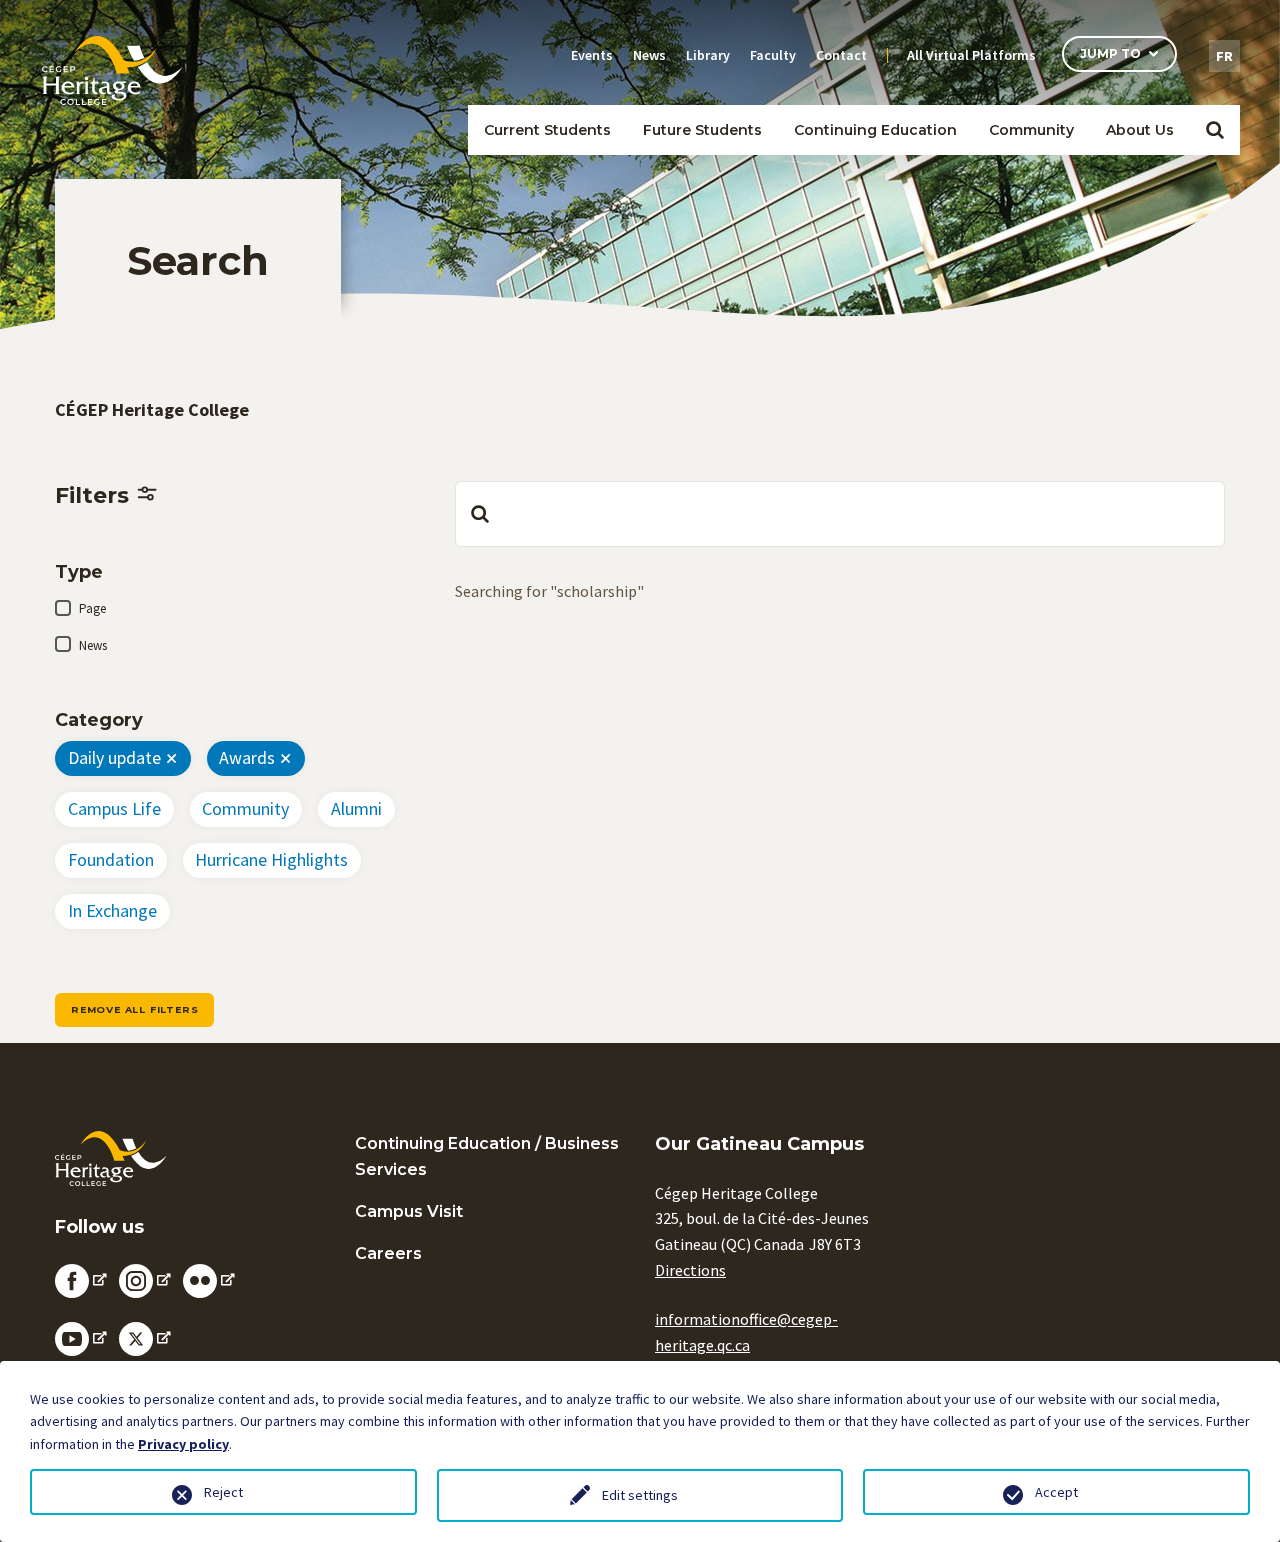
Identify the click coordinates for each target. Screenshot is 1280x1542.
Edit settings (640, 1495)
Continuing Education (875, 130)
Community (245, 808)
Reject (223, 1492)
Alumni (356, 808)
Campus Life (114, 808)
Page (92, 608)
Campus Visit (409, 1211)
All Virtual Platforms (971, 55)
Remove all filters (134, 1009)
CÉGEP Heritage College (152, 409)
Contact (841, 55)
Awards (247, 757)
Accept (1056, 1492)
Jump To (1110, 53)
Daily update (114, 757)
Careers (388, 1253)
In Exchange (112, 910)
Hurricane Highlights (271, 859)
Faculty (773, 55)
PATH (1014, 163)
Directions (690, 1270)
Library (708, 55)
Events (592, 55)
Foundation (111, 859)
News (649, 55)
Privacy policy (183, 1444)
